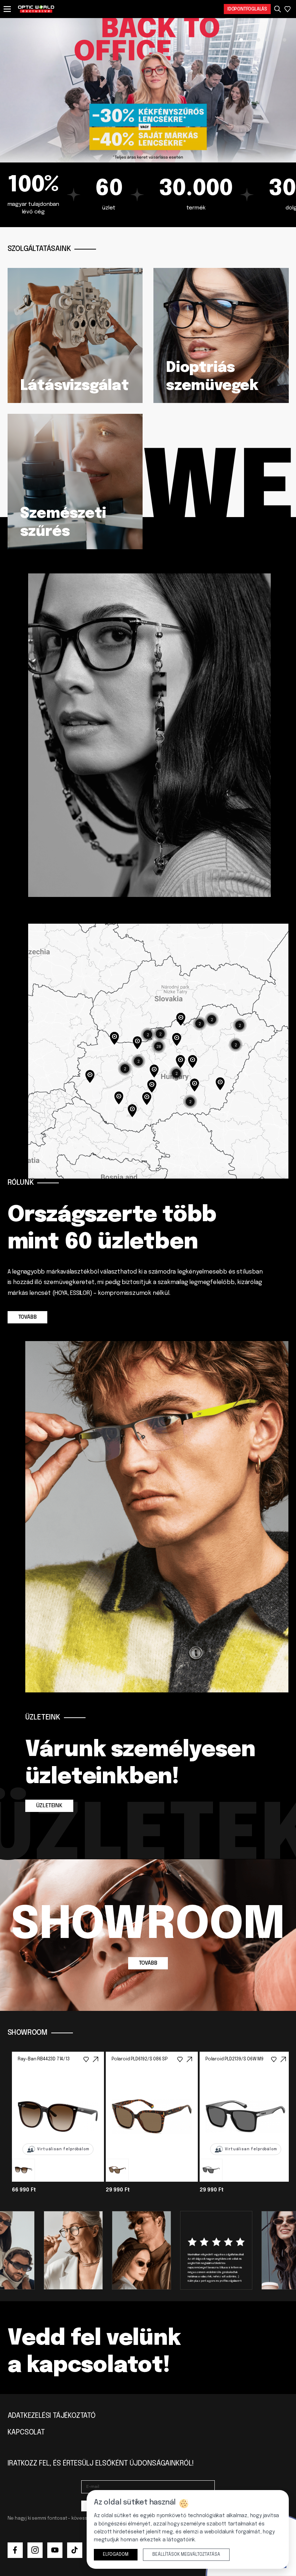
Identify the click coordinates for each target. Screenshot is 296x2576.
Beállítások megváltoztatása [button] (186, 2555)
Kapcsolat (26, 2432)
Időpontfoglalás (247, 9)
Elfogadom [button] (116, 2555)
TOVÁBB (28, 1317)
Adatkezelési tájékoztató (52, 2416)
